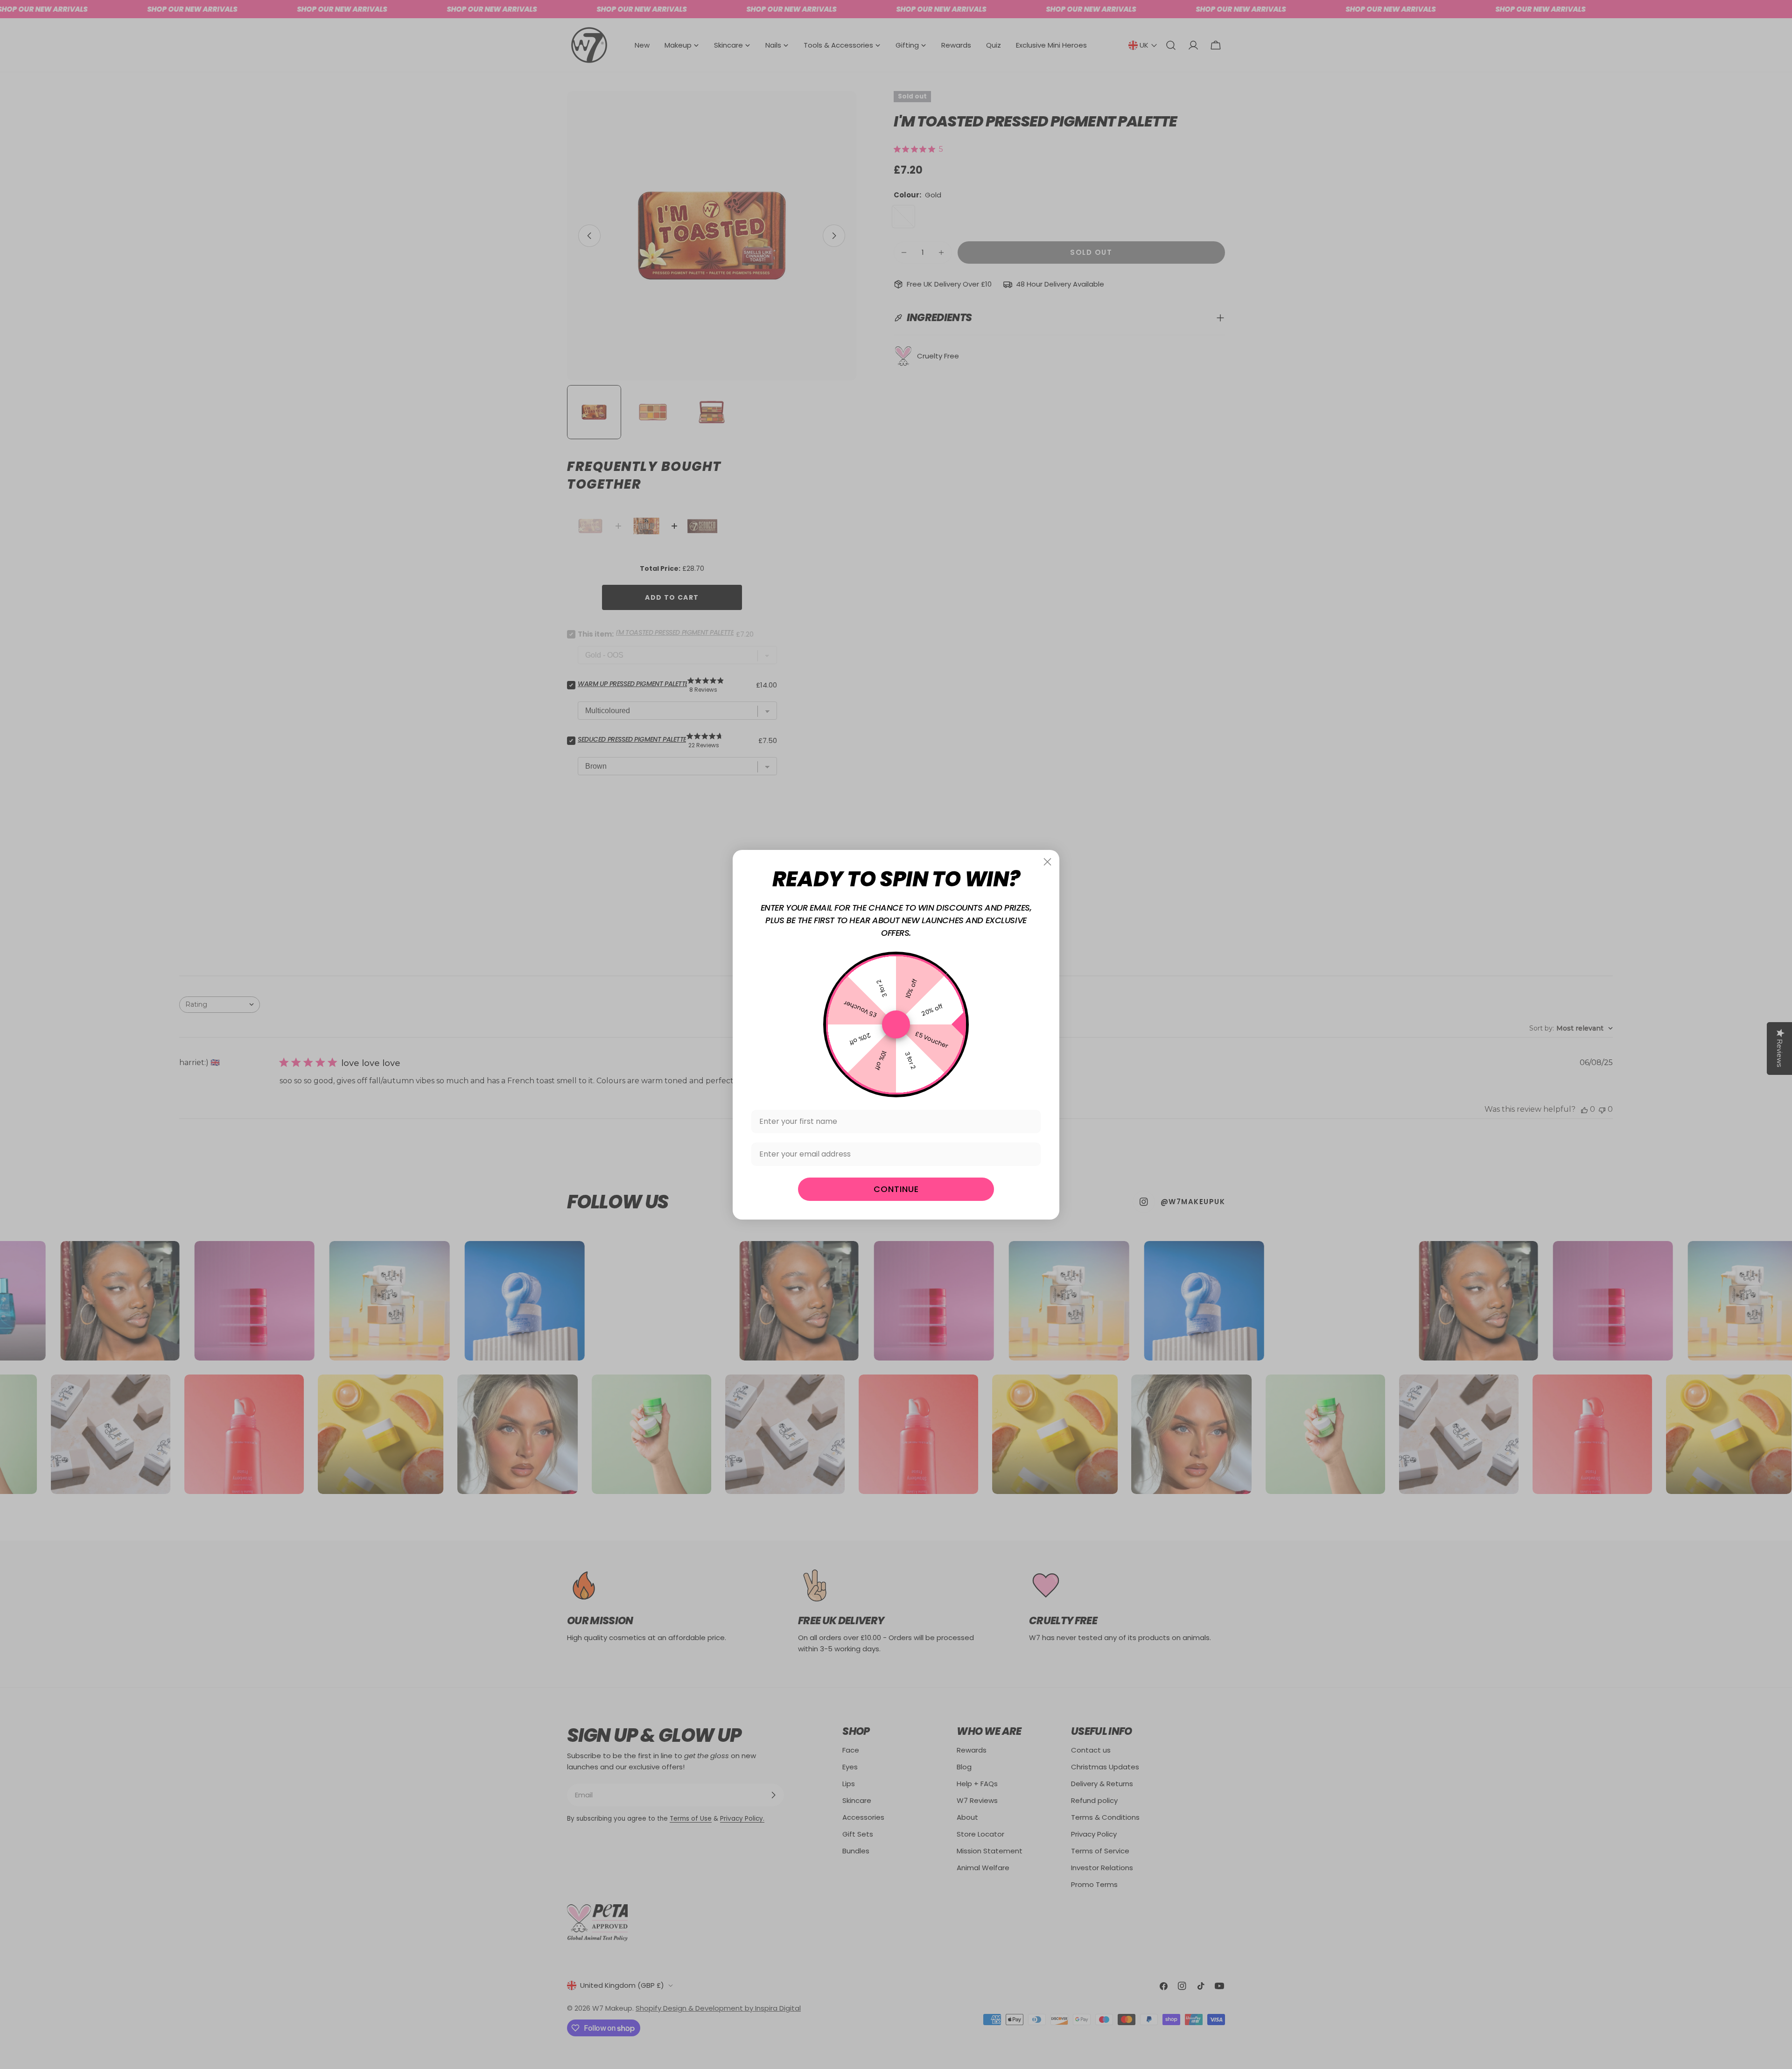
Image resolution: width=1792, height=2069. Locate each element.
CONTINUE (896, 1189)
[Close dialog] (1047, 862)
